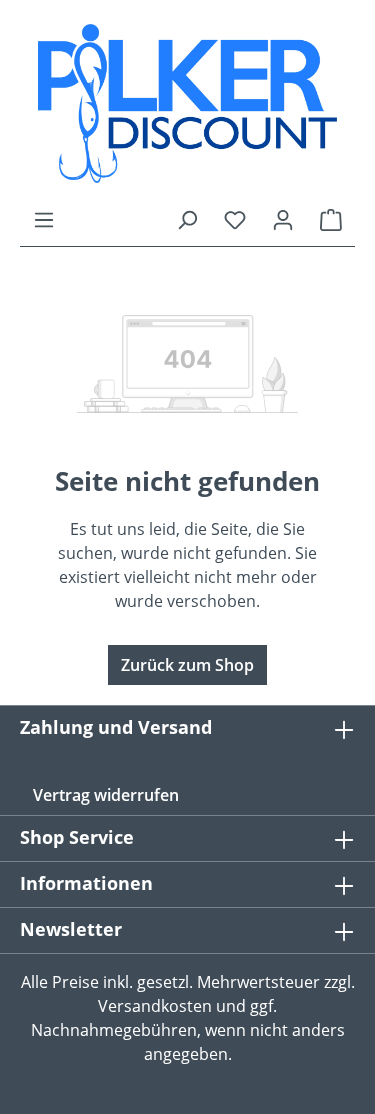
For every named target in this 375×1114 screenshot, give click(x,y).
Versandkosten (155, 1006)
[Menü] (44, 219)
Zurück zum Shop (187, 665)
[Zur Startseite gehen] (187, 103)
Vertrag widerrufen (106, 795)
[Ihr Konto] (283, 219)
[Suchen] (187, 219)
